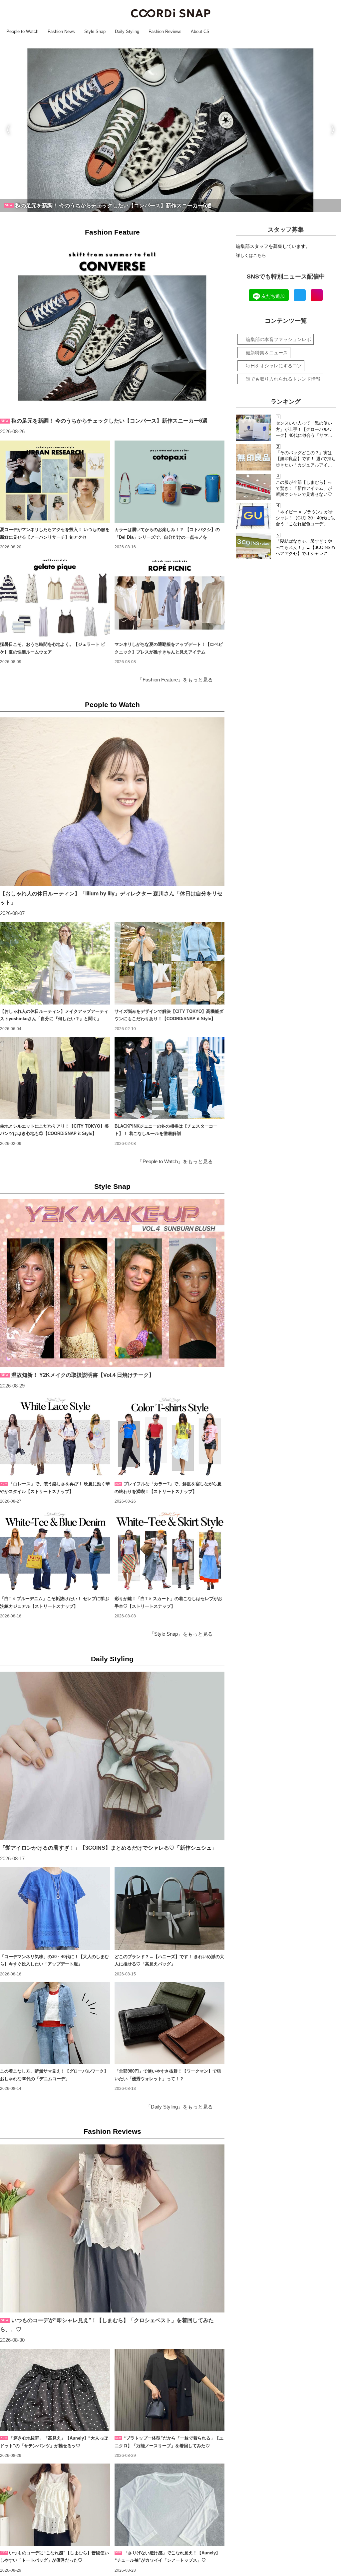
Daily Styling (112, 1659)
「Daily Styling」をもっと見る (179, 2107)
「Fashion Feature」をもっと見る (175, 680)
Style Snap (112, 1186)
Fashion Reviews (112, 2131)
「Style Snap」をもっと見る (181, 1634)
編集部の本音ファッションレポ (278, 339)
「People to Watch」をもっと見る (175, 1162)
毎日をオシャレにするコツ (274, 366)
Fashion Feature (112, 232)
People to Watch (112, 705)
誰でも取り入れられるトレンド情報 (283, 379)
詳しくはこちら (251, 255)
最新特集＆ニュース (267, 353)
